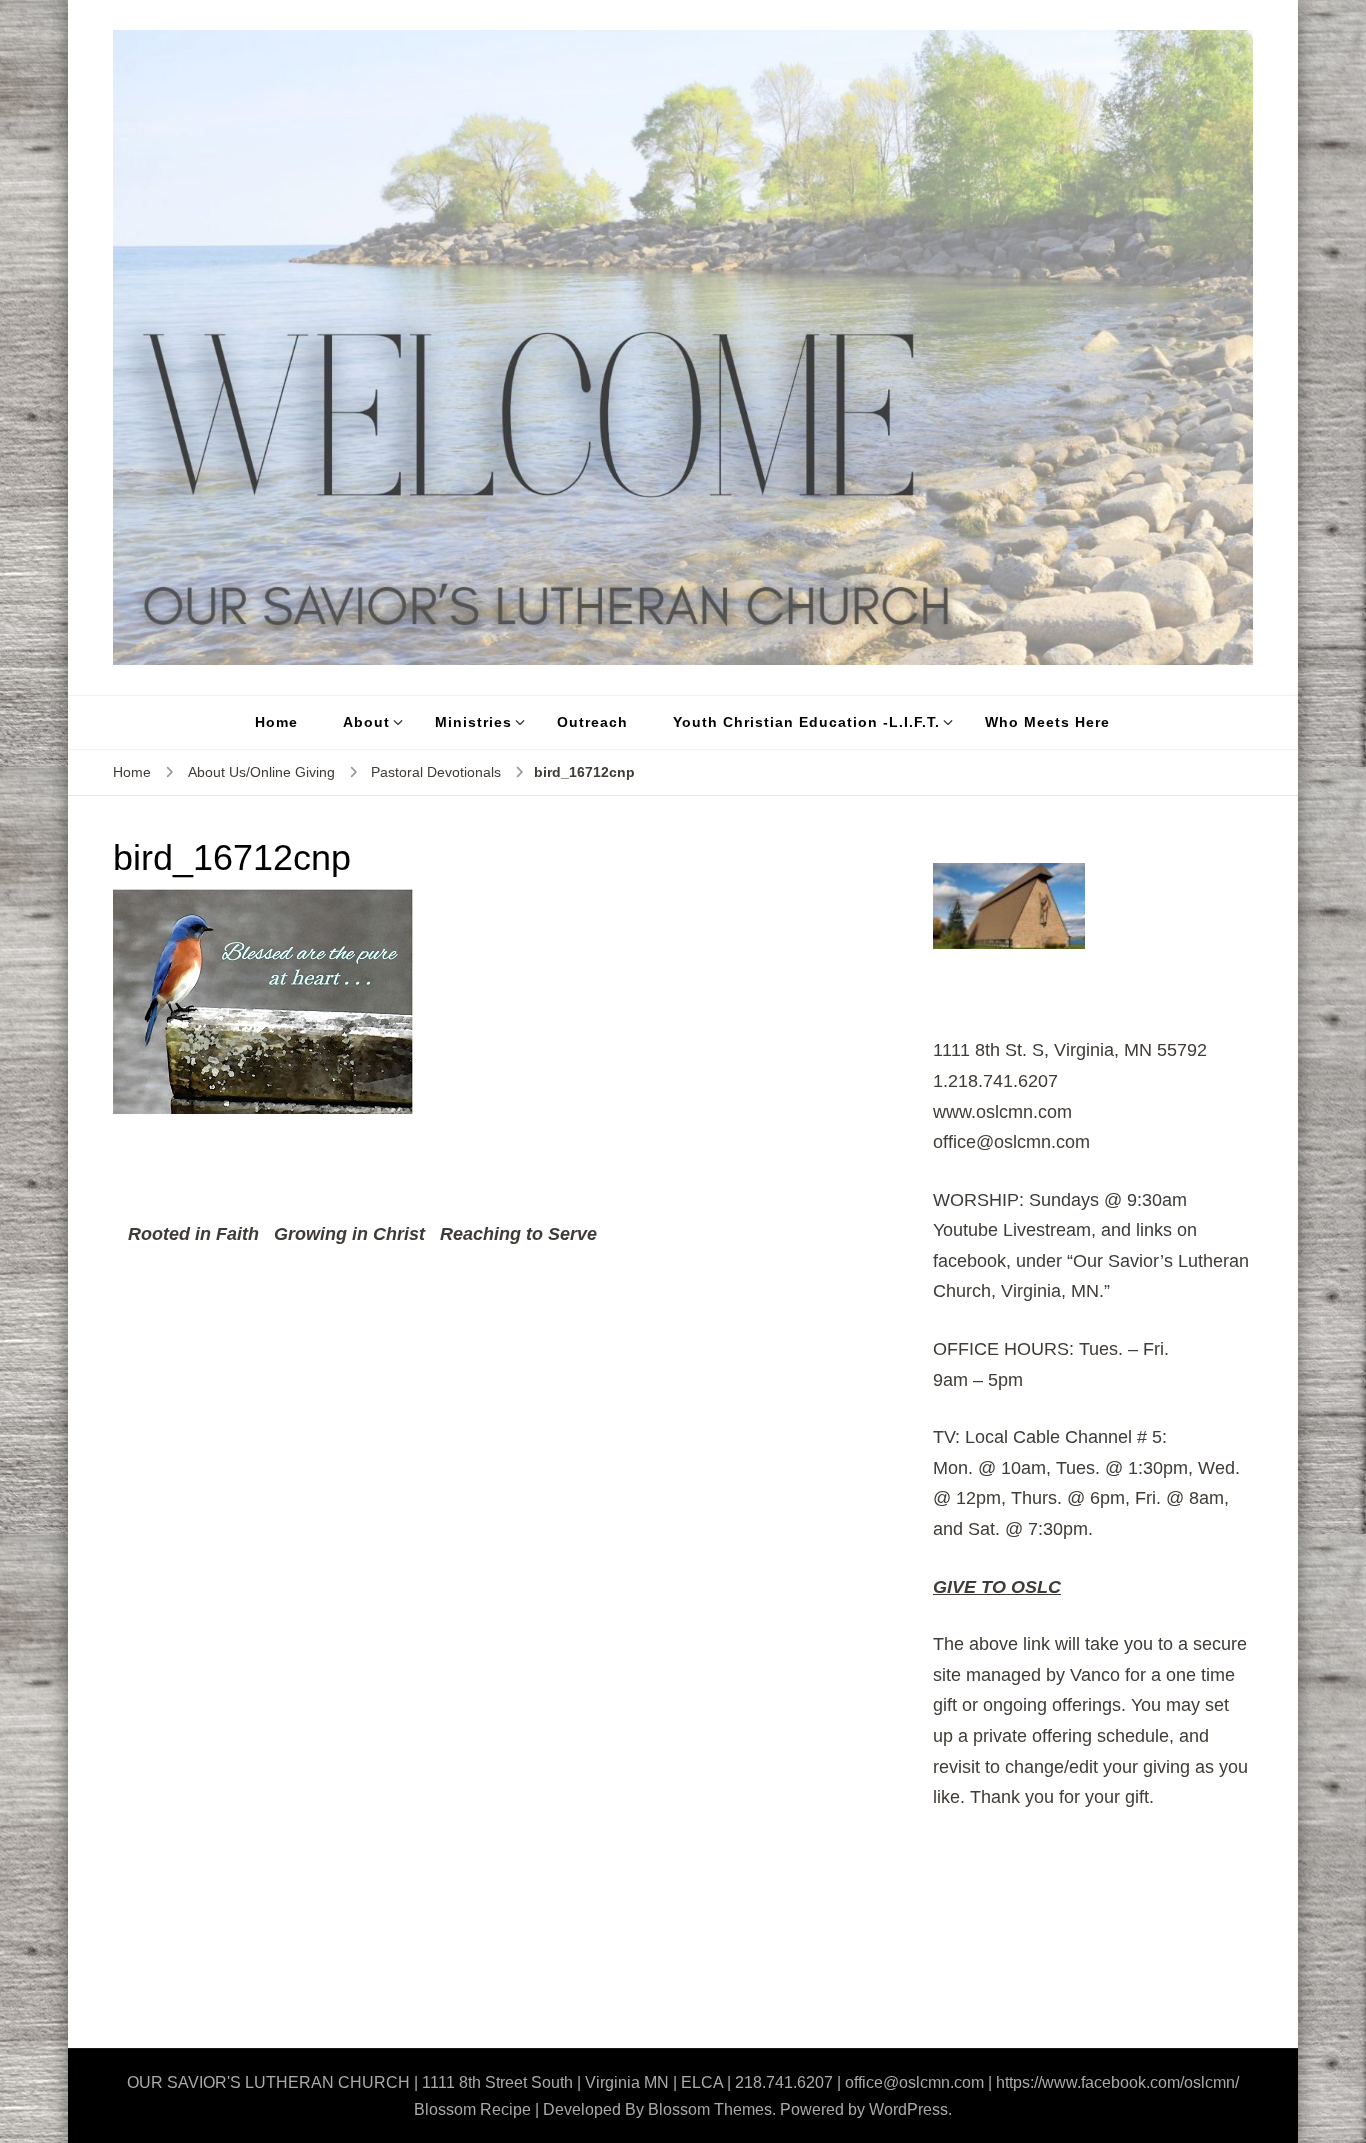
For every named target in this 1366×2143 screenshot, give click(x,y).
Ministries (473, 722)
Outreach (592, 722)
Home (276, 722)
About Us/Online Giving (261, 772)
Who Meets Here (1047, 722)
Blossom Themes (710, 2109)
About (366, 722)
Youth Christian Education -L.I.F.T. (806, 722)
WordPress (908, 2109)
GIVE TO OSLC (997, 1587)
